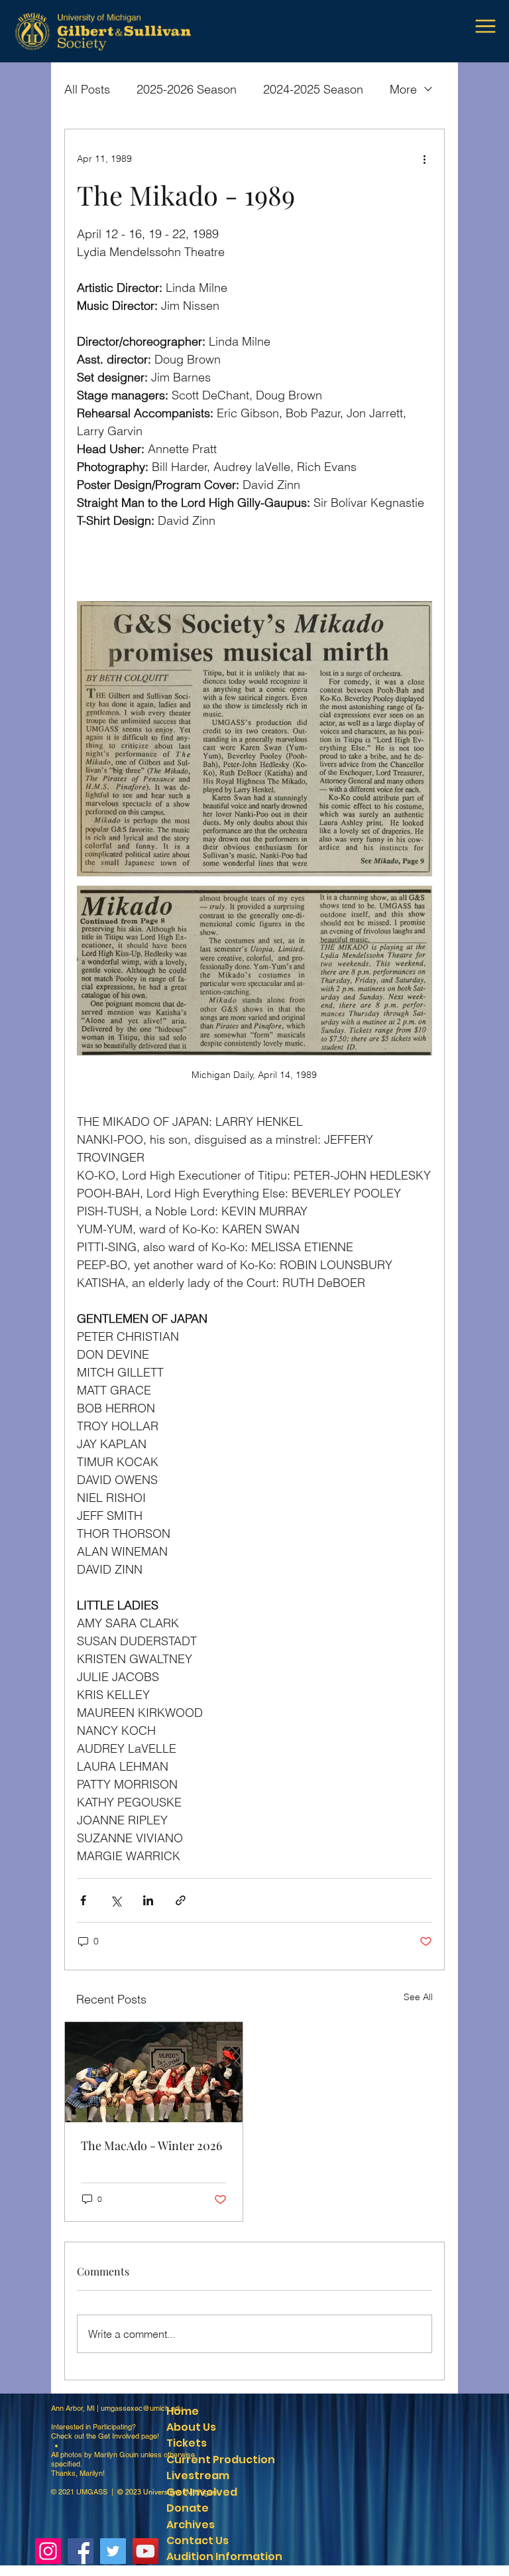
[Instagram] (48, 2551)
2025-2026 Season (187, 89)
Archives (191, 2525)
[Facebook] (81, 2551)
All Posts (87, 89)
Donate (188, 2508)
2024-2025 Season (313, 89)
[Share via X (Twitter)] (116, 1900)
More (403, 89)
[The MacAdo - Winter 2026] (154, 2072)
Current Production (221, 2460)
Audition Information (224, 2556)
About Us (191, 2427)
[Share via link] (181, 1900)
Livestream (198, 2475)
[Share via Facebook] (83, 1900)
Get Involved (119, 2436)
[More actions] (424, 159)
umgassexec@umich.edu (142, 2408)
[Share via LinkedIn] (148, 1900)
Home (183, 2411)
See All (418, 1997)
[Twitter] (113, 2551)
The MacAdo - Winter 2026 (151, 2145)
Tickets (187, 2443)
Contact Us (198, 2541)
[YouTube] (145, 2551)
